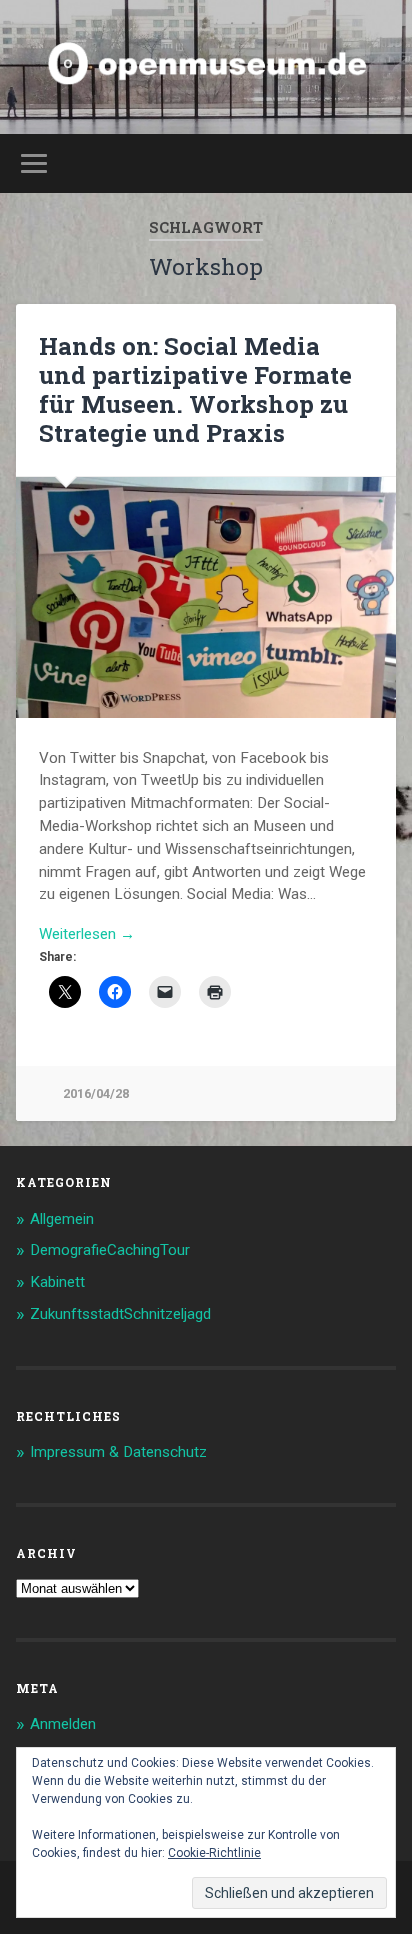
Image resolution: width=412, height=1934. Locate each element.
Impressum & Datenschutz (118, 1452)
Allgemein (62, 1219)
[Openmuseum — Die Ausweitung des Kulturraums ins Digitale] (206, 67)
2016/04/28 (96, 1093)
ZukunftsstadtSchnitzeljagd (120, 1314)
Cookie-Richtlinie (214, 1853)
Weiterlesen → (87, 934)
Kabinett (57, 1282)
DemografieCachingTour (110, 1250)
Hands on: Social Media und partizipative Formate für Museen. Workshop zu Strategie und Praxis (195, 389)
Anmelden (63, 1724)
